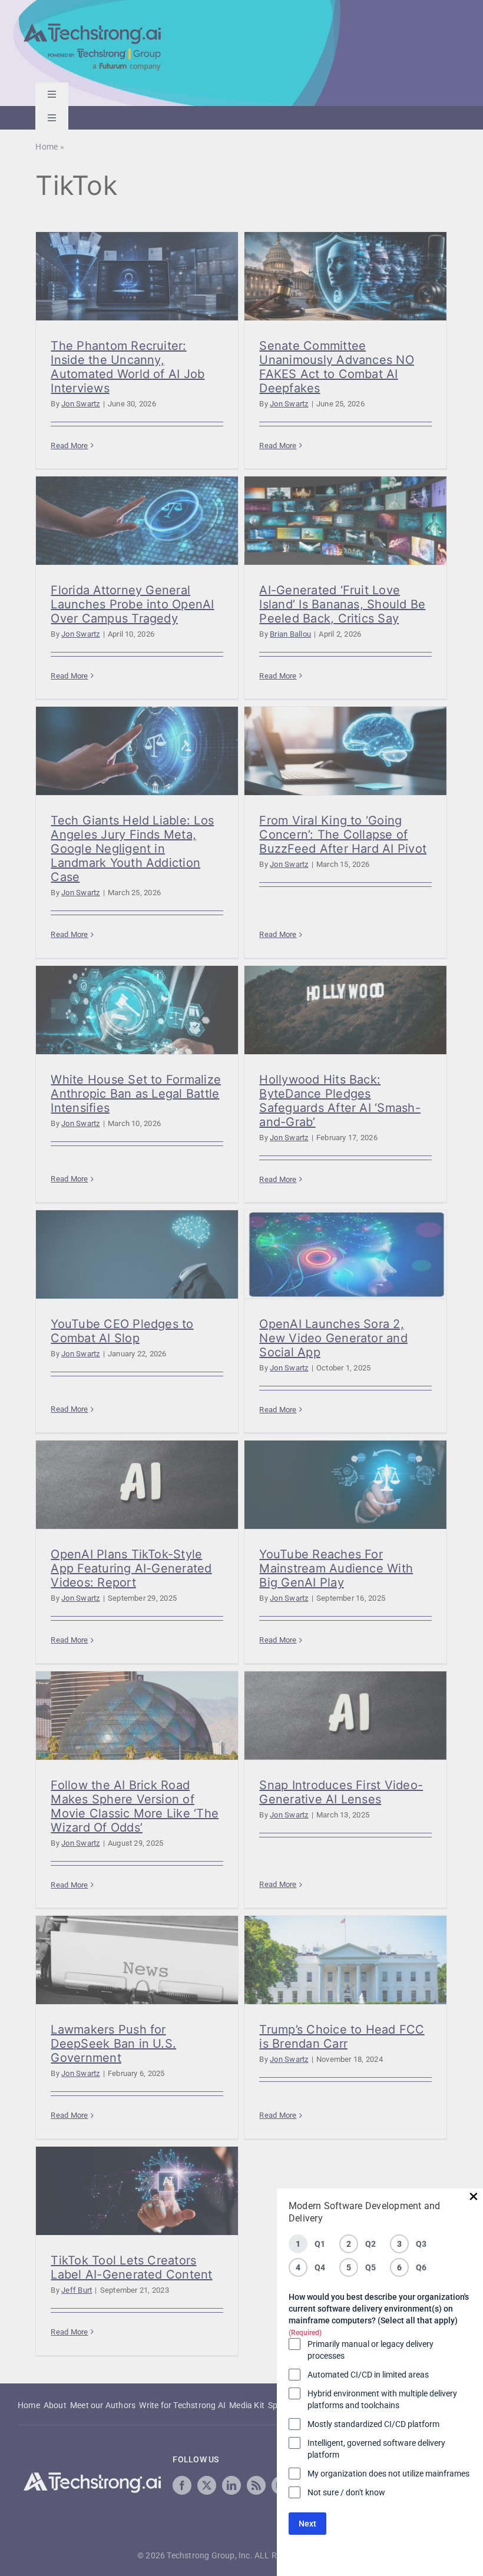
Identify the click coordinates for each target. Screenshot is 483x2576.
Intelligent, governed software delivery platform (376, 2449)
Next (307, 2524)
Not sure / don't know (346, 2492)
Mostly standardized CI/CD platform (373, 2424)
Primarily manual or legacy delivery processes (370, 2350)
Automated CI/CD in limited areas (368, 2375)
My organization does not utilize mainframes (388, 2474)
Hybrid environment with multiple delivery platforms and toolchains (382, 2399)
